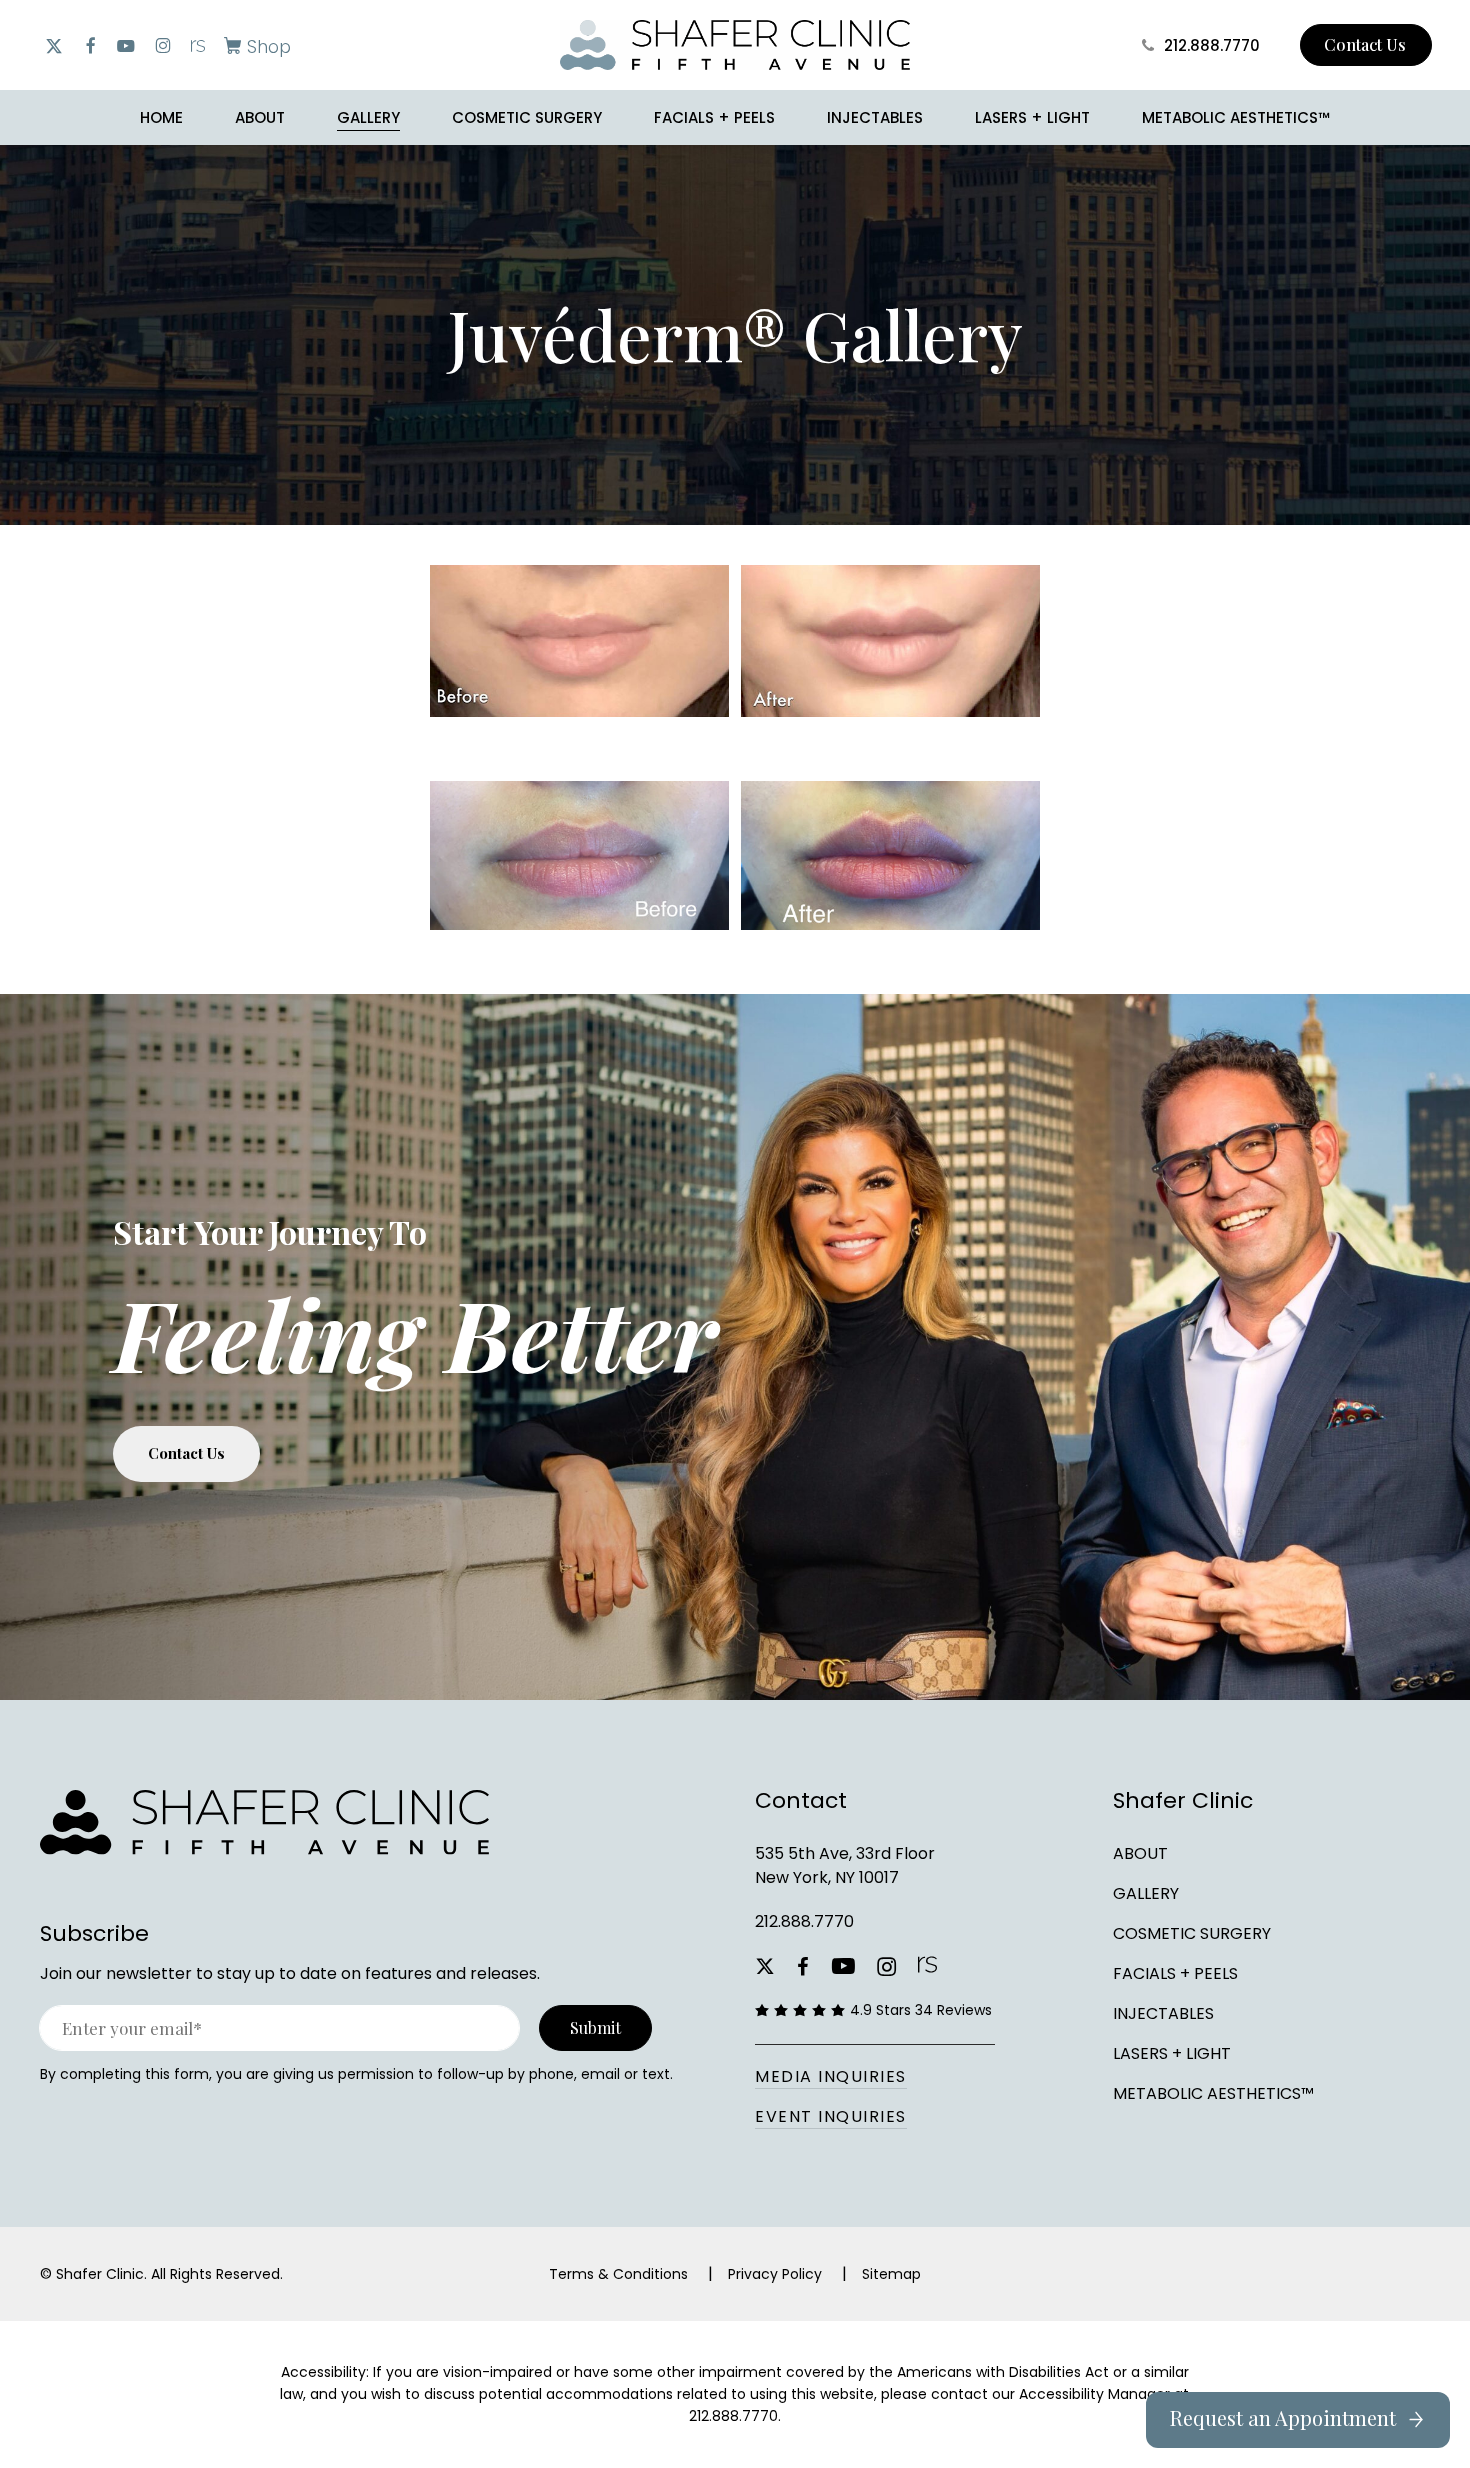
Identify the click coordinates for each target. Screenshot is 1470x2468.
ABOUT (1140, 1853)
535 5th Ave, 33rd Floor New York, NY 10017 (845, 1865)
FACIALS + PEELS (1175, 1973)
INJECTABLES (1163, 2013)
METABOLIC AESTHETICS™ (1213, 2093)
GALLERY (1146, 1893)
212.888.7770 (804, 1921)
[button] (253, 45)
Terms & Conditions (618, 2274)
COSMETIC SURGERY (1192, 1933)
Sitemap (891, 2274)
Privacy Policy (775, 2274)
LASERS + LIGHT (1172, 2053)
